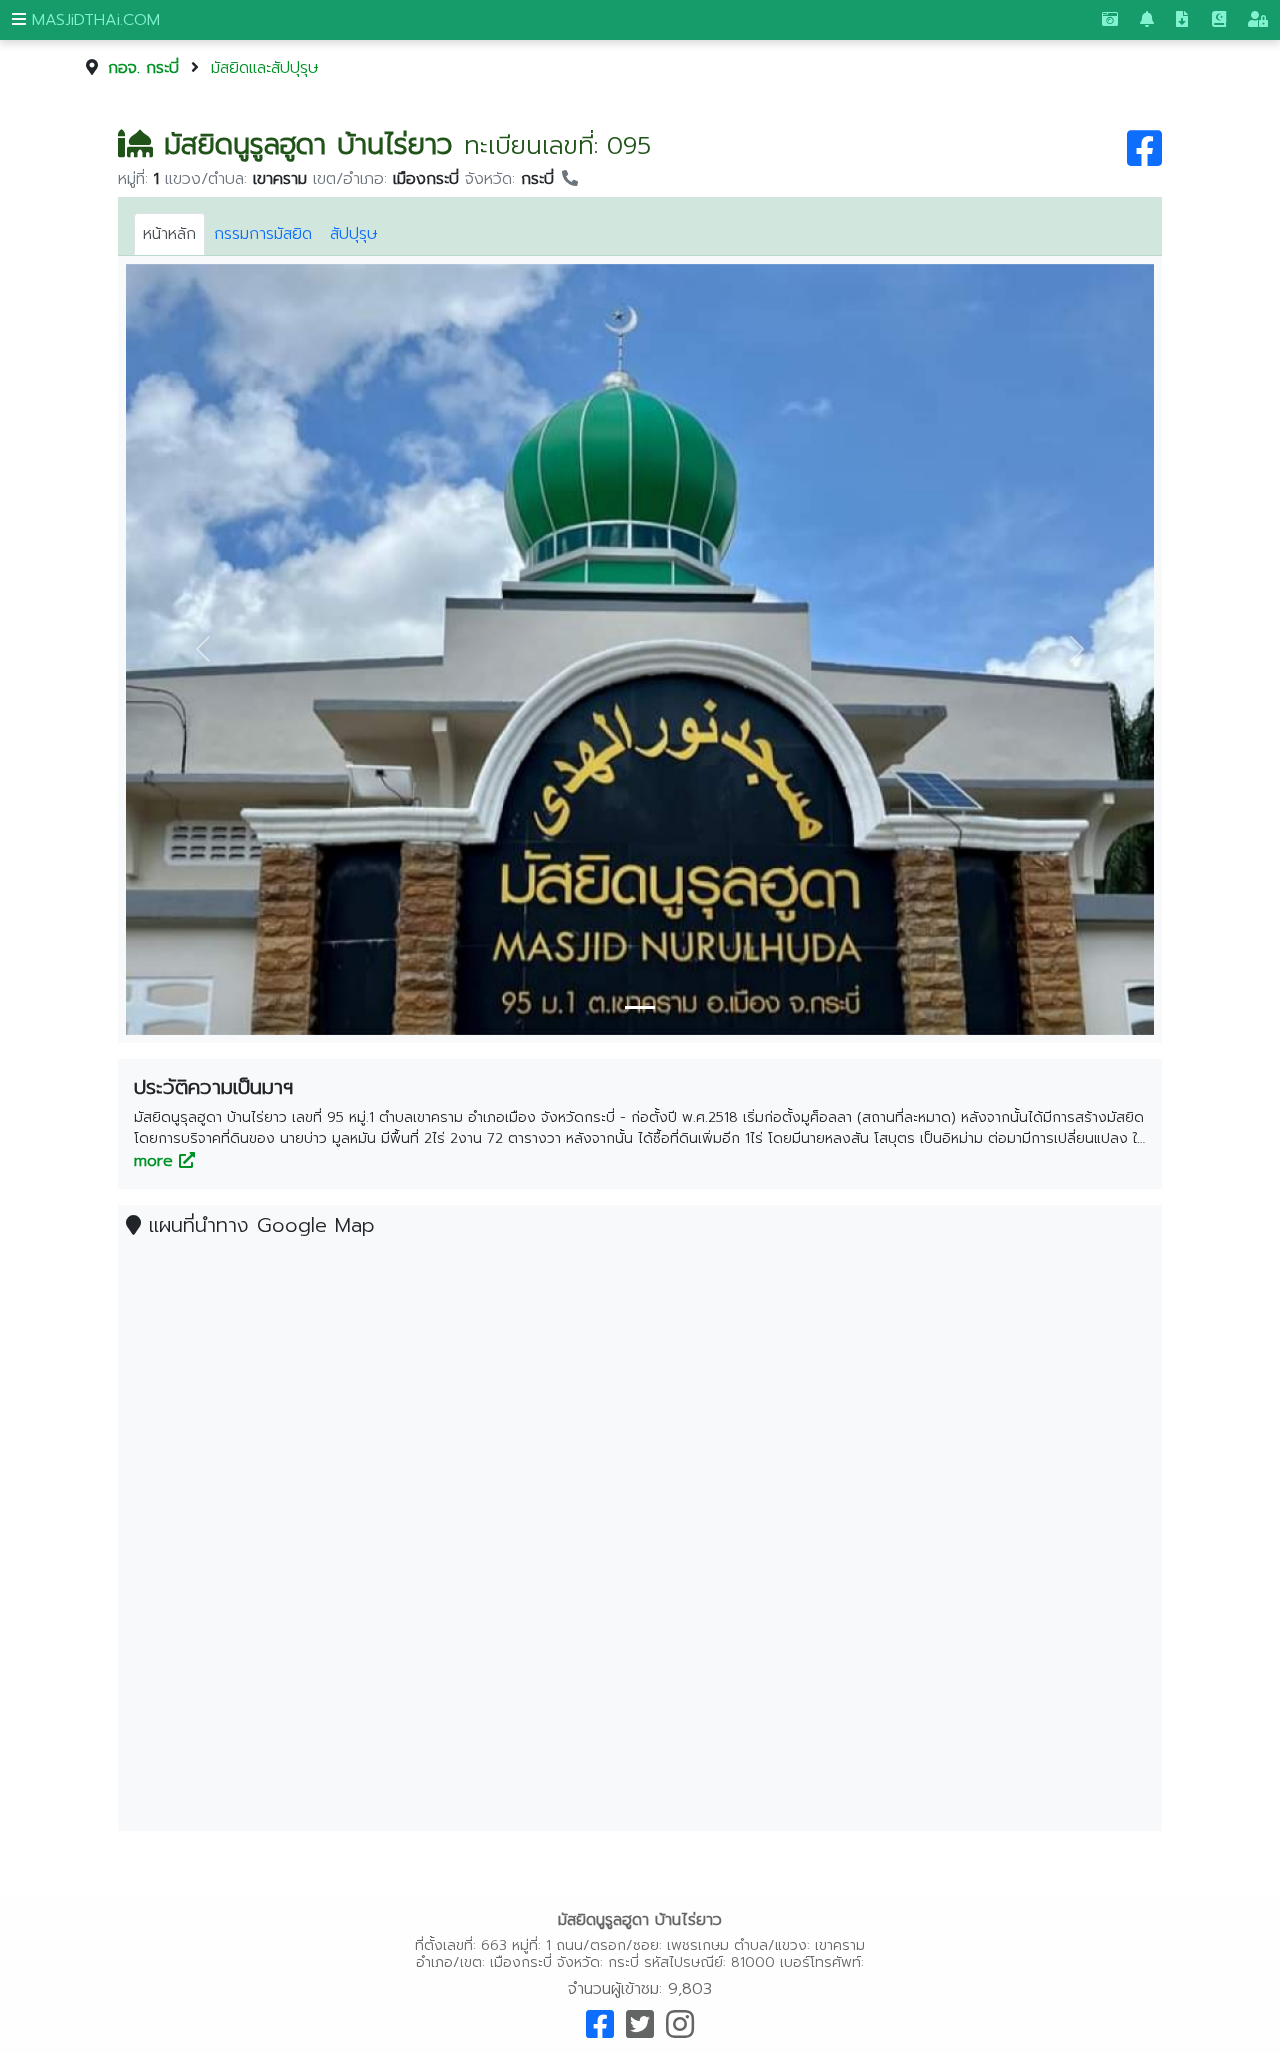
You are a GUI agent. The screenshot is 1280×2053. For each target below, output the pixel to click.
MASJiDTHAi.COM (93, 20)
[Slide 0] (640, 1007)
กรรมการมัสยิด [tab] (263, 234)
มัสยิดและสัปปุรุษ (265, 68)
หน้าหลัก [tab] (169, 234)
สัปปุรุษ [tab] (354, 234)
